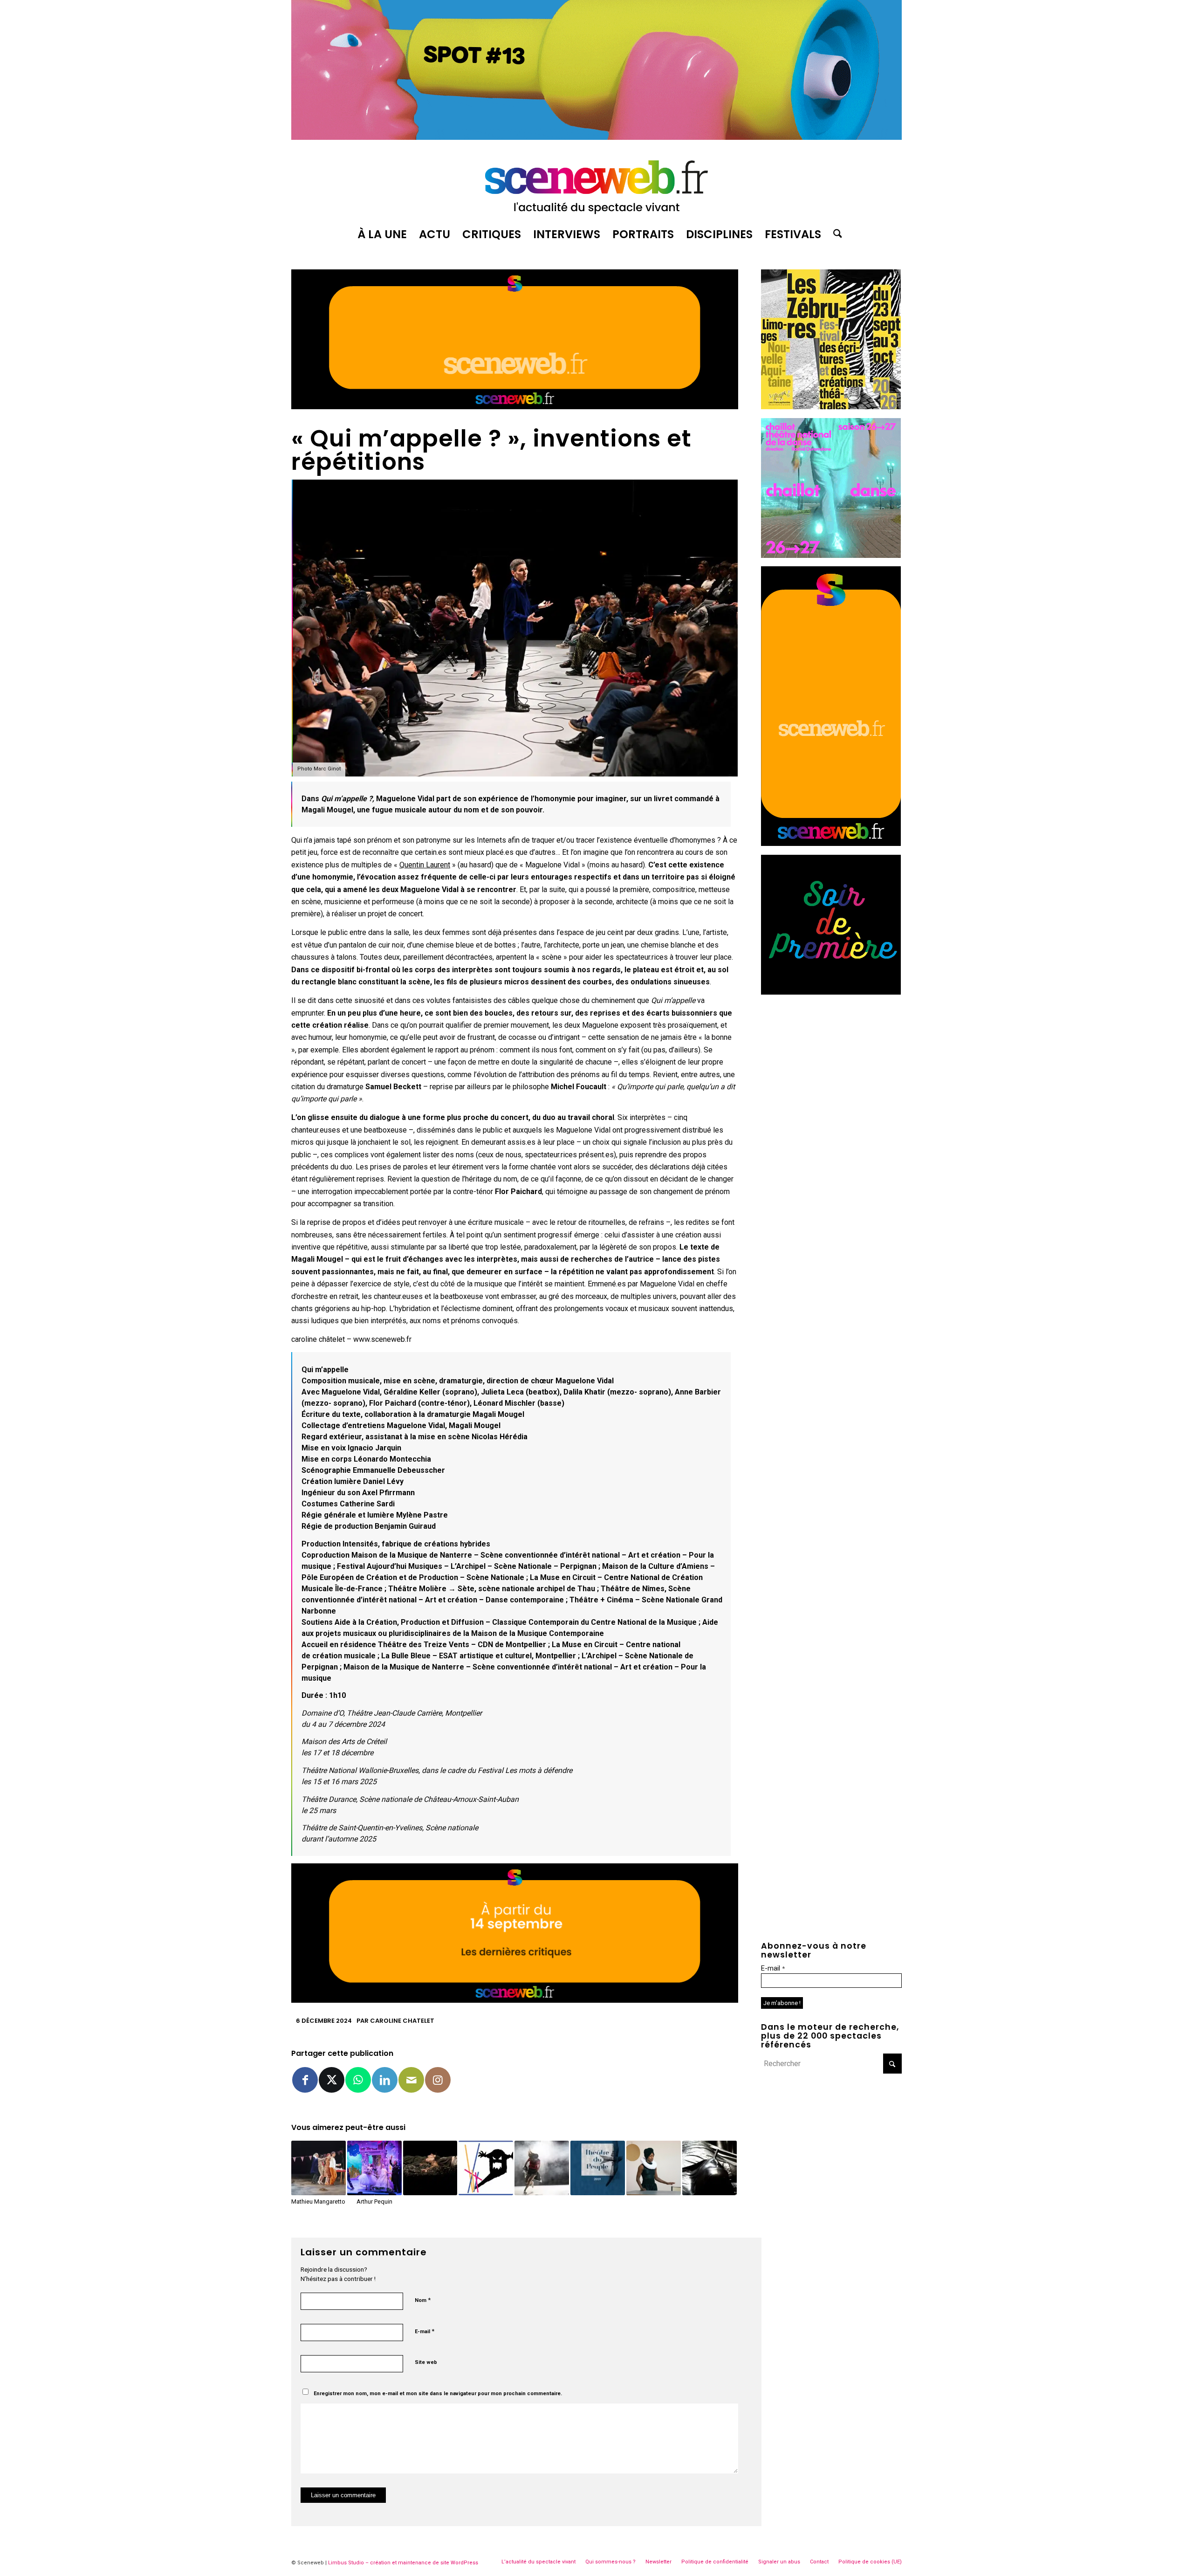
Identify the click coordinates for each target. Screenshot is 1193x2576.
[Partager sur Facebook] (305, 2080)
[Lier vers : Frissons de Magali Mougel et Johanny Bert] (486, 2168)
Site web (426, 2362)
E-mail (425, 2331)
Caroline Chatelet (402, 2021)
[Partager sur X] (332, 2080)
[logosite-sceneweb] (596, 183)
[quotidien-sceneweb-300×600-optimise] (831, 843)
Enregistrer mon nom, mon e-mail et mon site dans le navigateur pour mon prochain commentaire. (438, 2394)
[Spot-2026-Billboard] (596, 137)
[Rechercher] (835, 234)
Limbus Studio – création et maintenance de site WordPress (403, 2563)
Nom (423, 2300)
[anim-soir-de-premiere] (831, 992)
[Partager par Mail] (411, 2080)
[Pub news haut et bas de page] (515, 407)
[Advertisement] (831, 1061)
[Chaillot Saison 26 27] (831, 555)
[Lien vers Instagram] (438, 2080)
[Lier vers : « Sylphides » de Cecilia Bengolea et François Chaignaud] (710, 2168)
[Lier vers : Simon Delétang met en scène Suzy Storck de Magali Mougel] (542, 2168)
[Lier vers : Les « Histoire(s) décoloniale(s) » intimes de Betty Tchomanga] (654, 2168)
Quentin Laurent (425, 865)
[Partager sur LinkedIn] (385, 2080)
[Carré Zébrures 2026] (831, 407)
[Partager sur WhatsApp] (358, 2080)
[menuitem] (382, 234)
